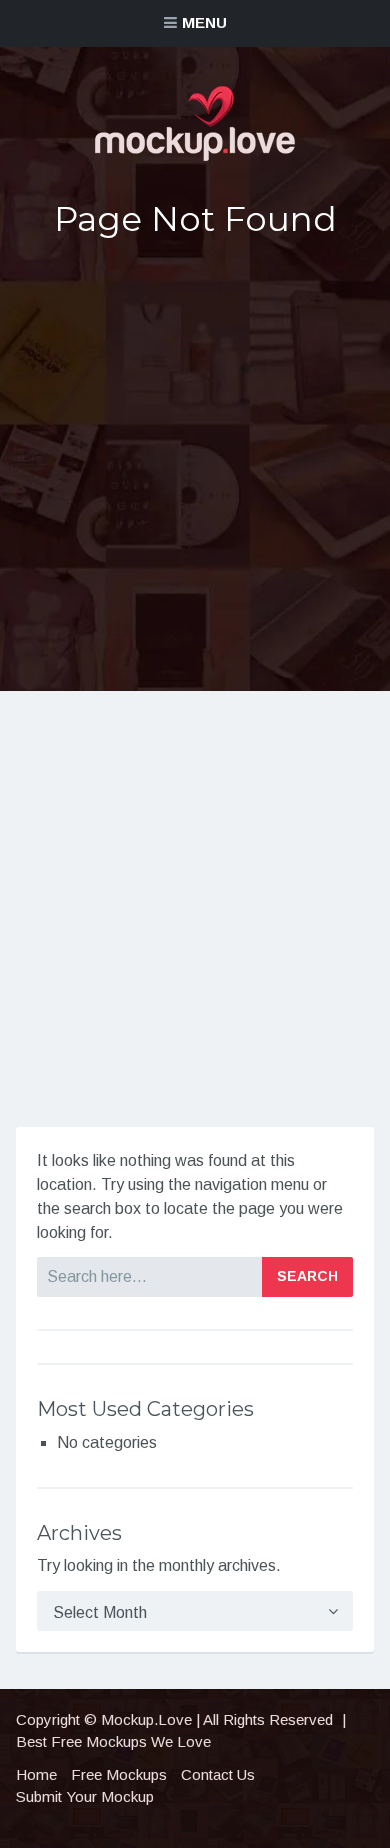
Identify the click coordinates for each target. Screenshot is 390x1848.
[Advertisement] (195, 465)
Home (36, 1774)
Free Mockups (119, 1774)
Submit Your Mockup (85, 1796)
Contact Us (218, 1774)
